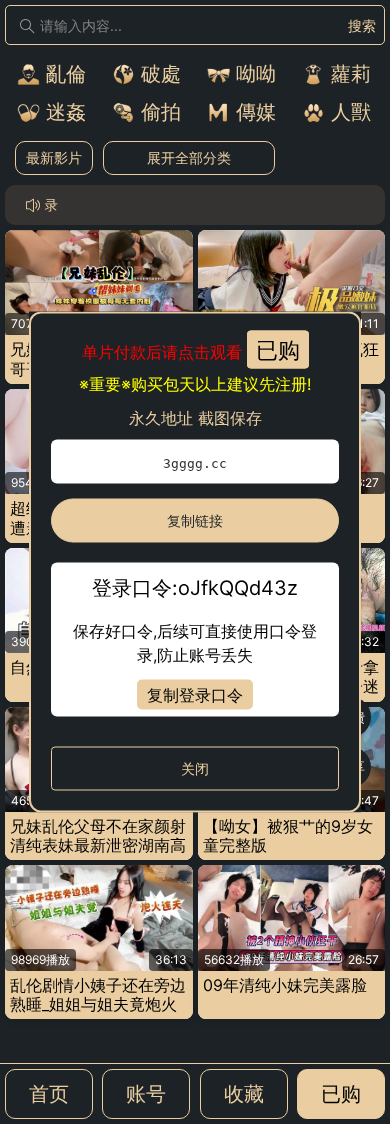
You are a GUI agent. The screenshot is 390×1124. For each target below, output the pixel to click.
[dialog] (195, 562)
